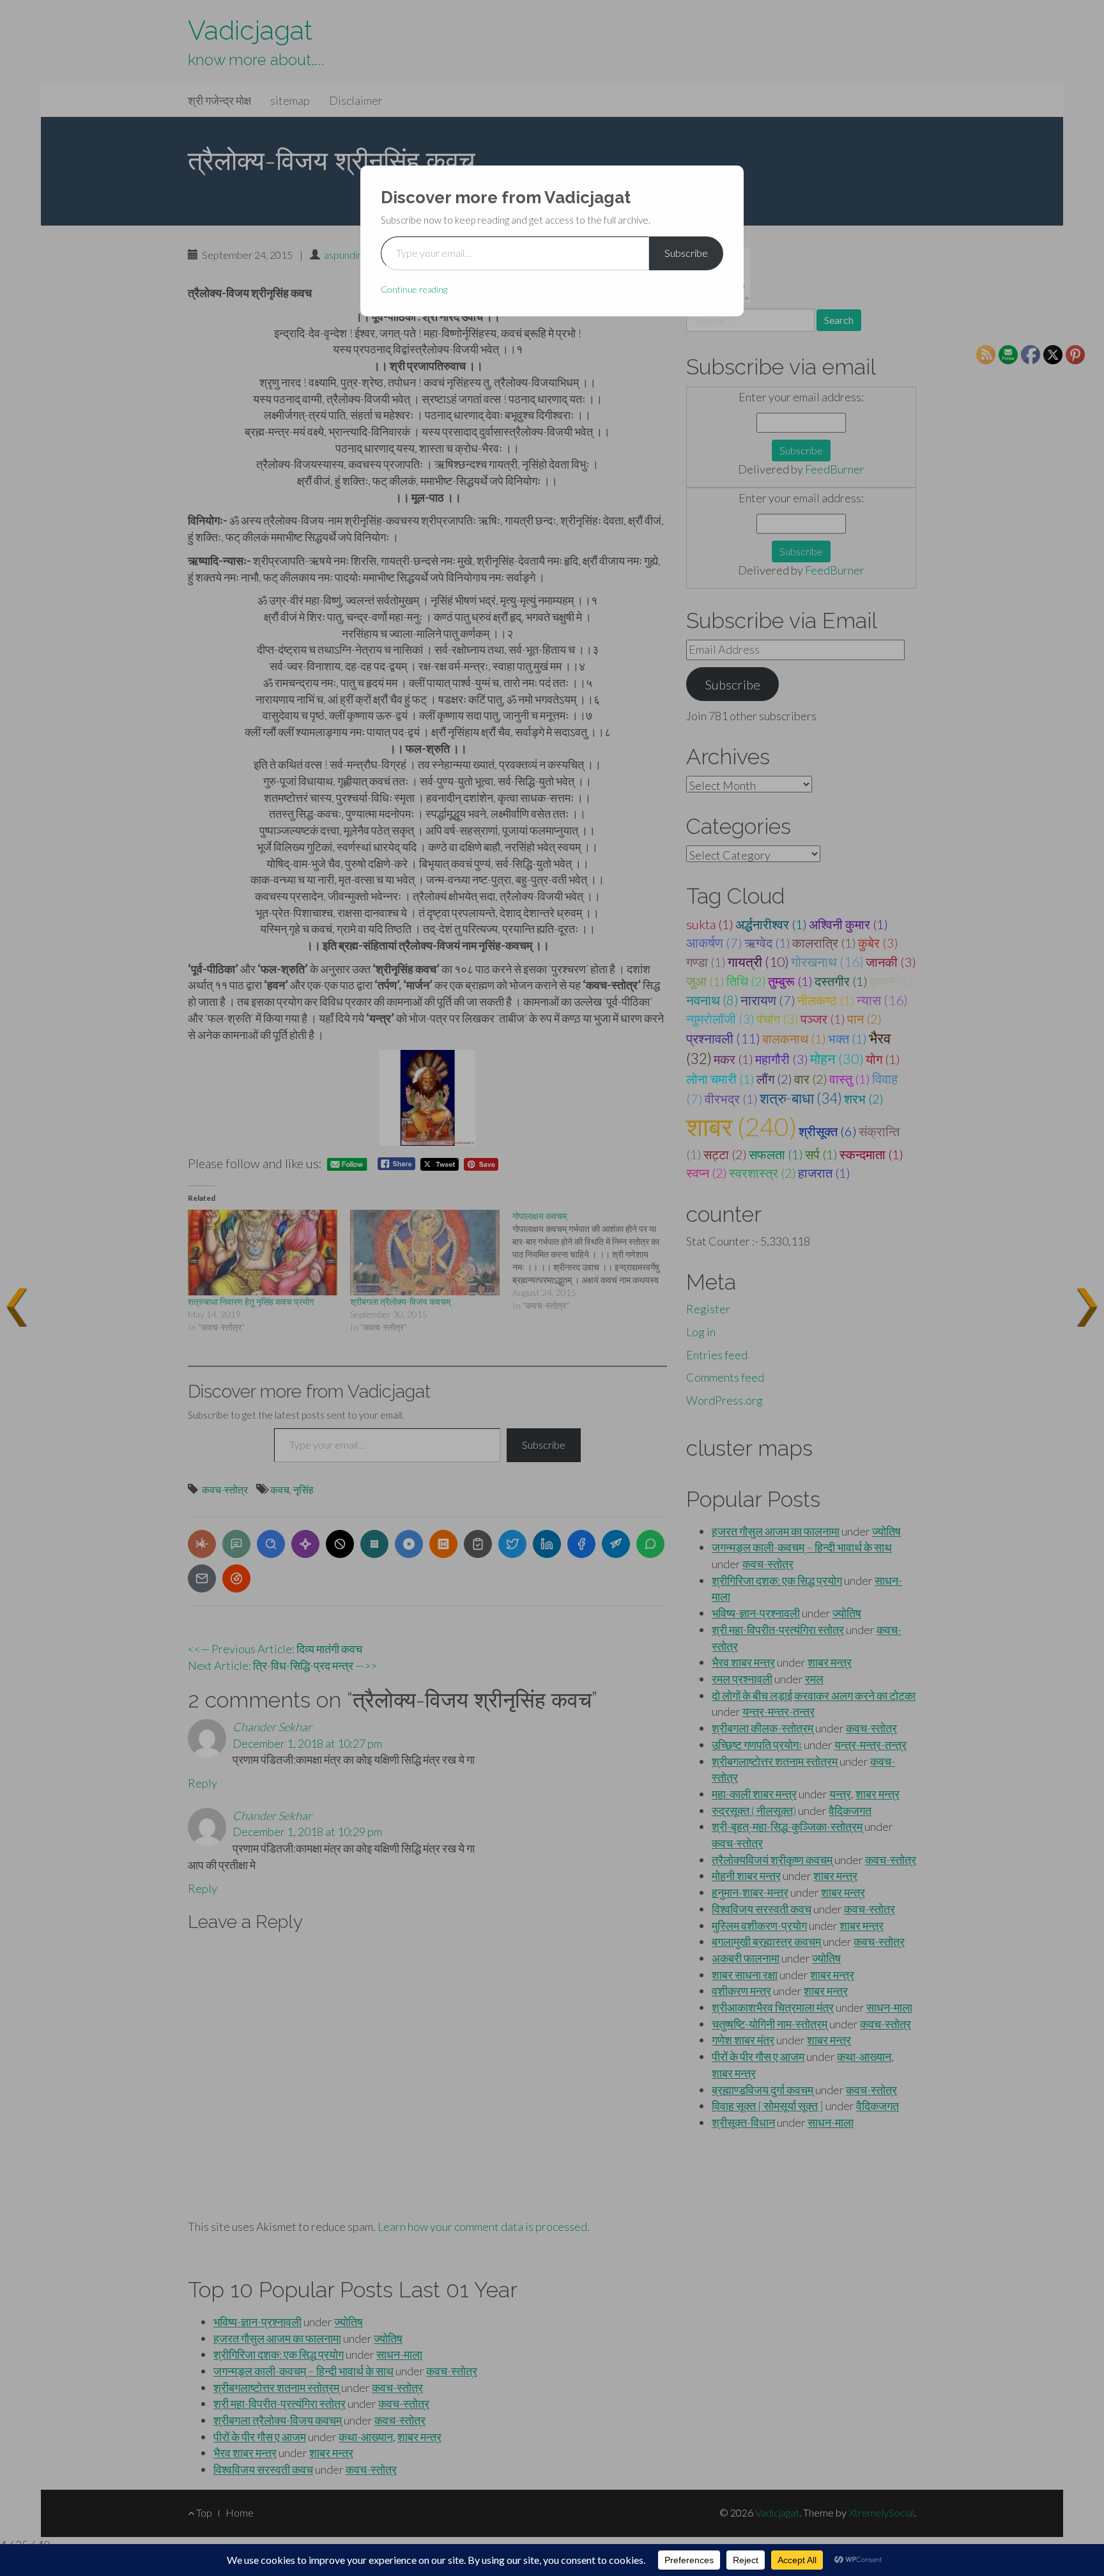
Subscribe (686, 253)
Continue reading (414, 289)
